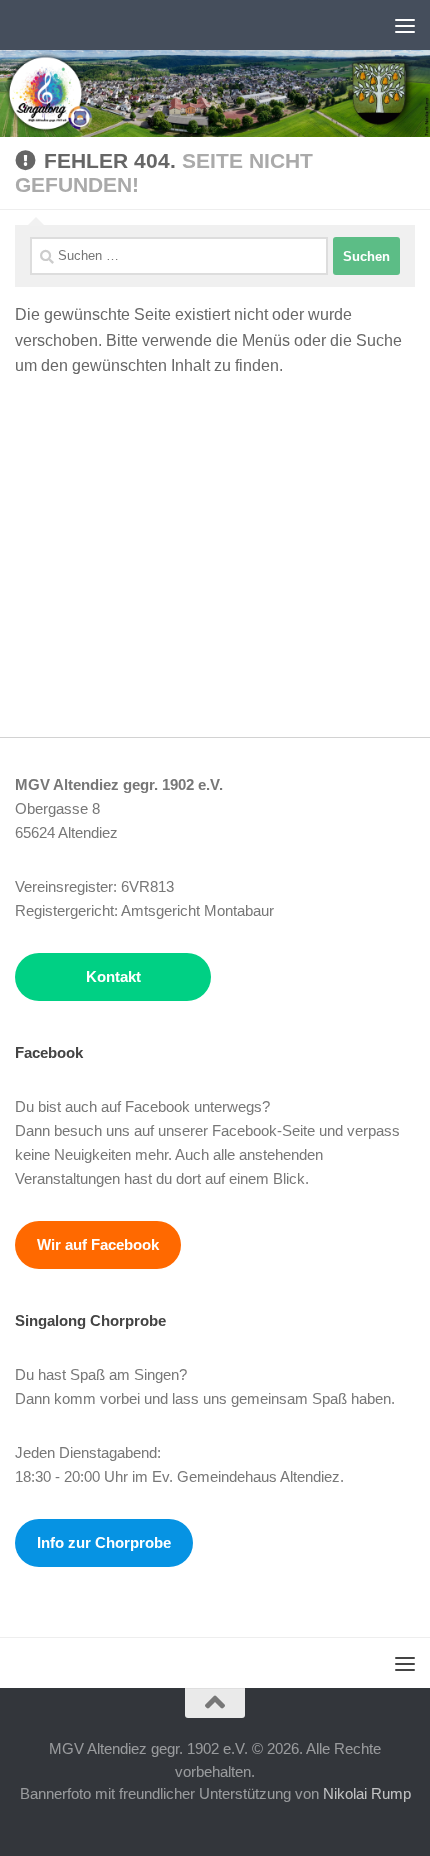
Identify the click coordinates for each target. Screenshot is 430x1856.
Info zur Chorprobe (104, 1542)
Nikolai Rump (367, 1793)
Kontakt (113, 976)
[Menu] (405, 25)
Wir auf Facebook (98, 1244)
